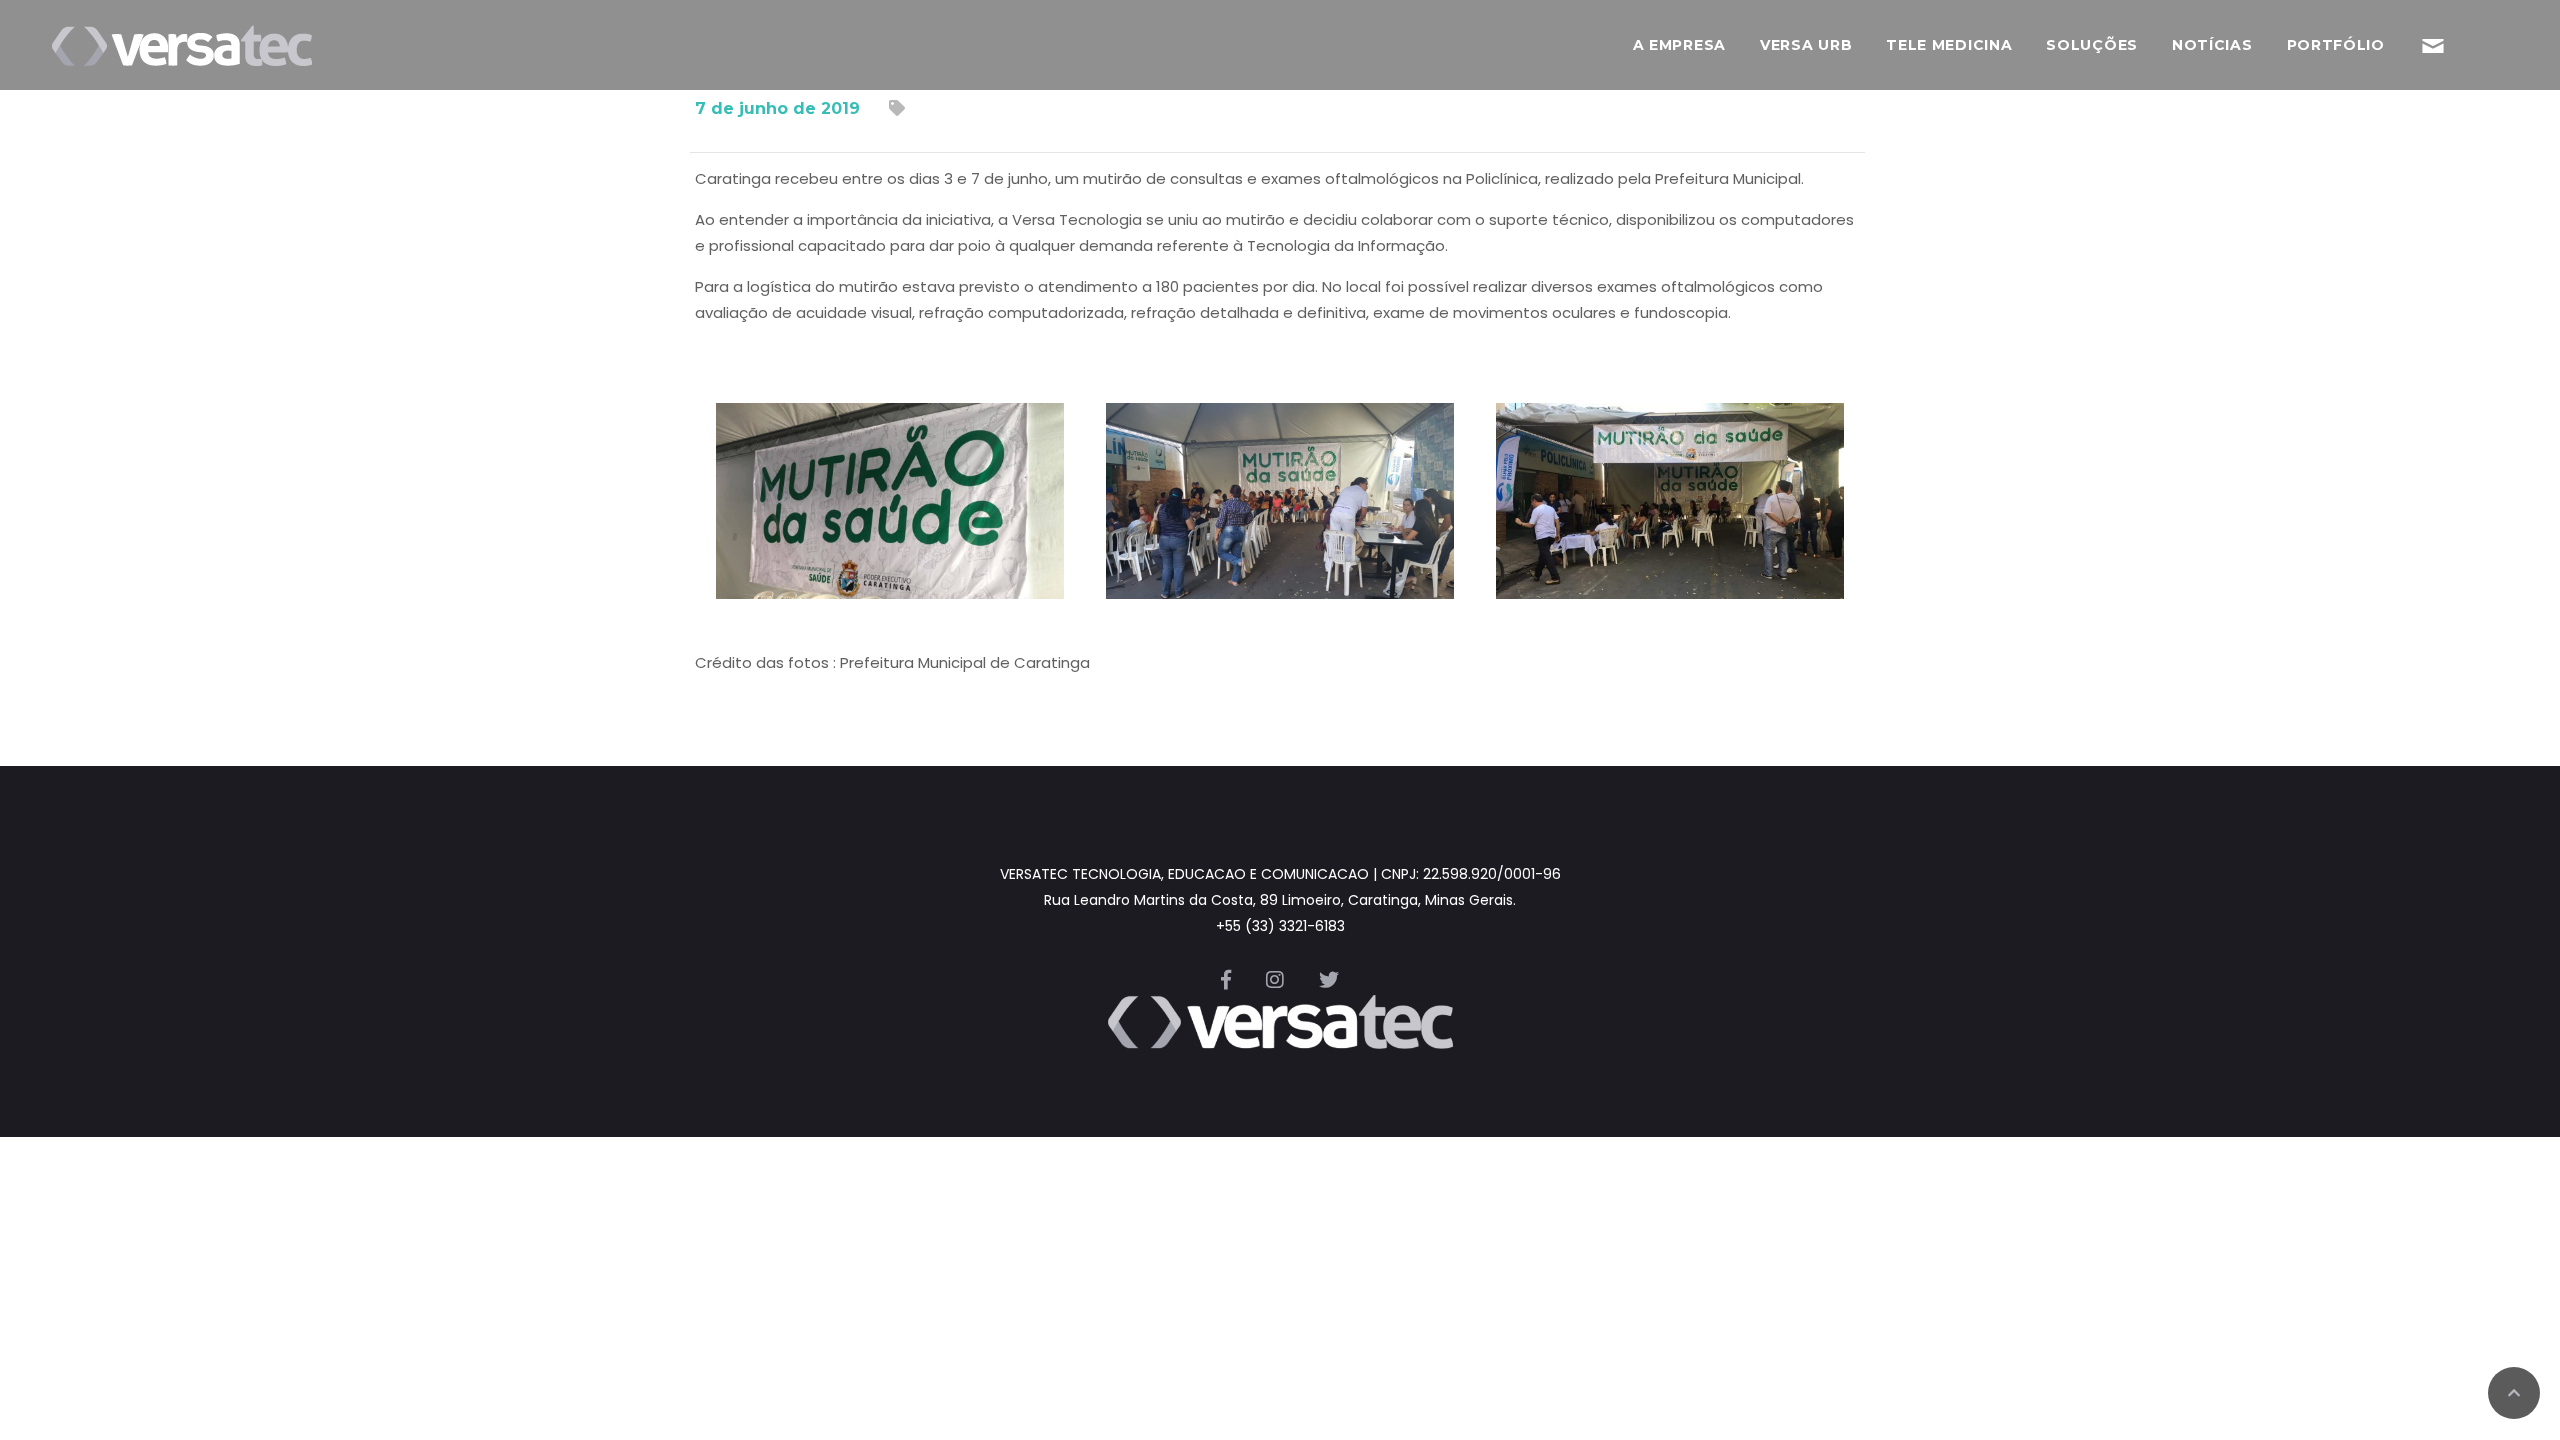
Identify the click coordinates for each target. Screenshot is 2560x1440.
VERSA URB (1806, 45)
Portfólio (2336, 45)
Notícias (2212, 45)
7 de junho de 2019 (777, 108)
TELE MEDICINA (1949, 45)
